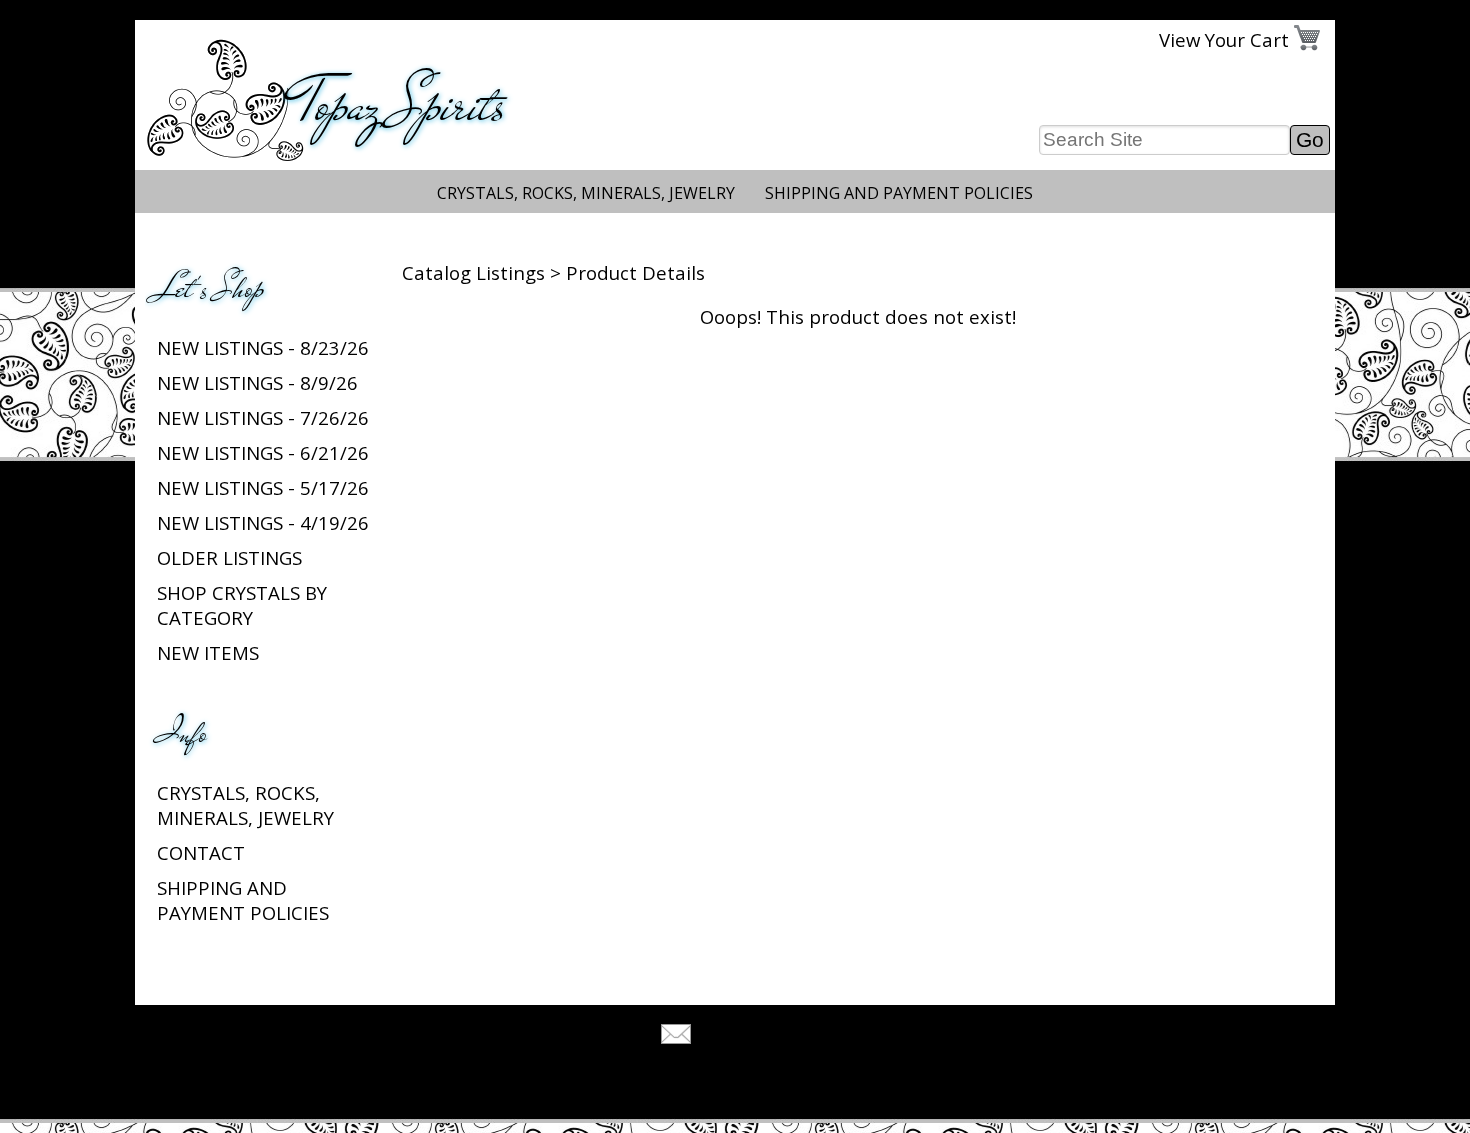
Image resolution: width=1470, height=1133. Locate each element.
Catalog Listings (473, 272)
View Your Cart (1224, 39)
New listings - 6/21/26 (263, 452)
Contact (201, 852)
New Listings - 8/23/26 (263, 347)
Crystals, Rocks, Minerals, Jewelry (586, 193)
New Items (208, 652)
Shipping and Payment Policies (899, 193)
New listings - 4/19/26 (263, 522)
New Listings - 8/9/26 (257, 382)
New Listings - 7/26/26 (263, 417)
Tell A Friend (752, 1036)
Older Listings (229, 557)
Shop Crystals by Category (242, 605)
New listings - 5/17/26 (263, 487)
